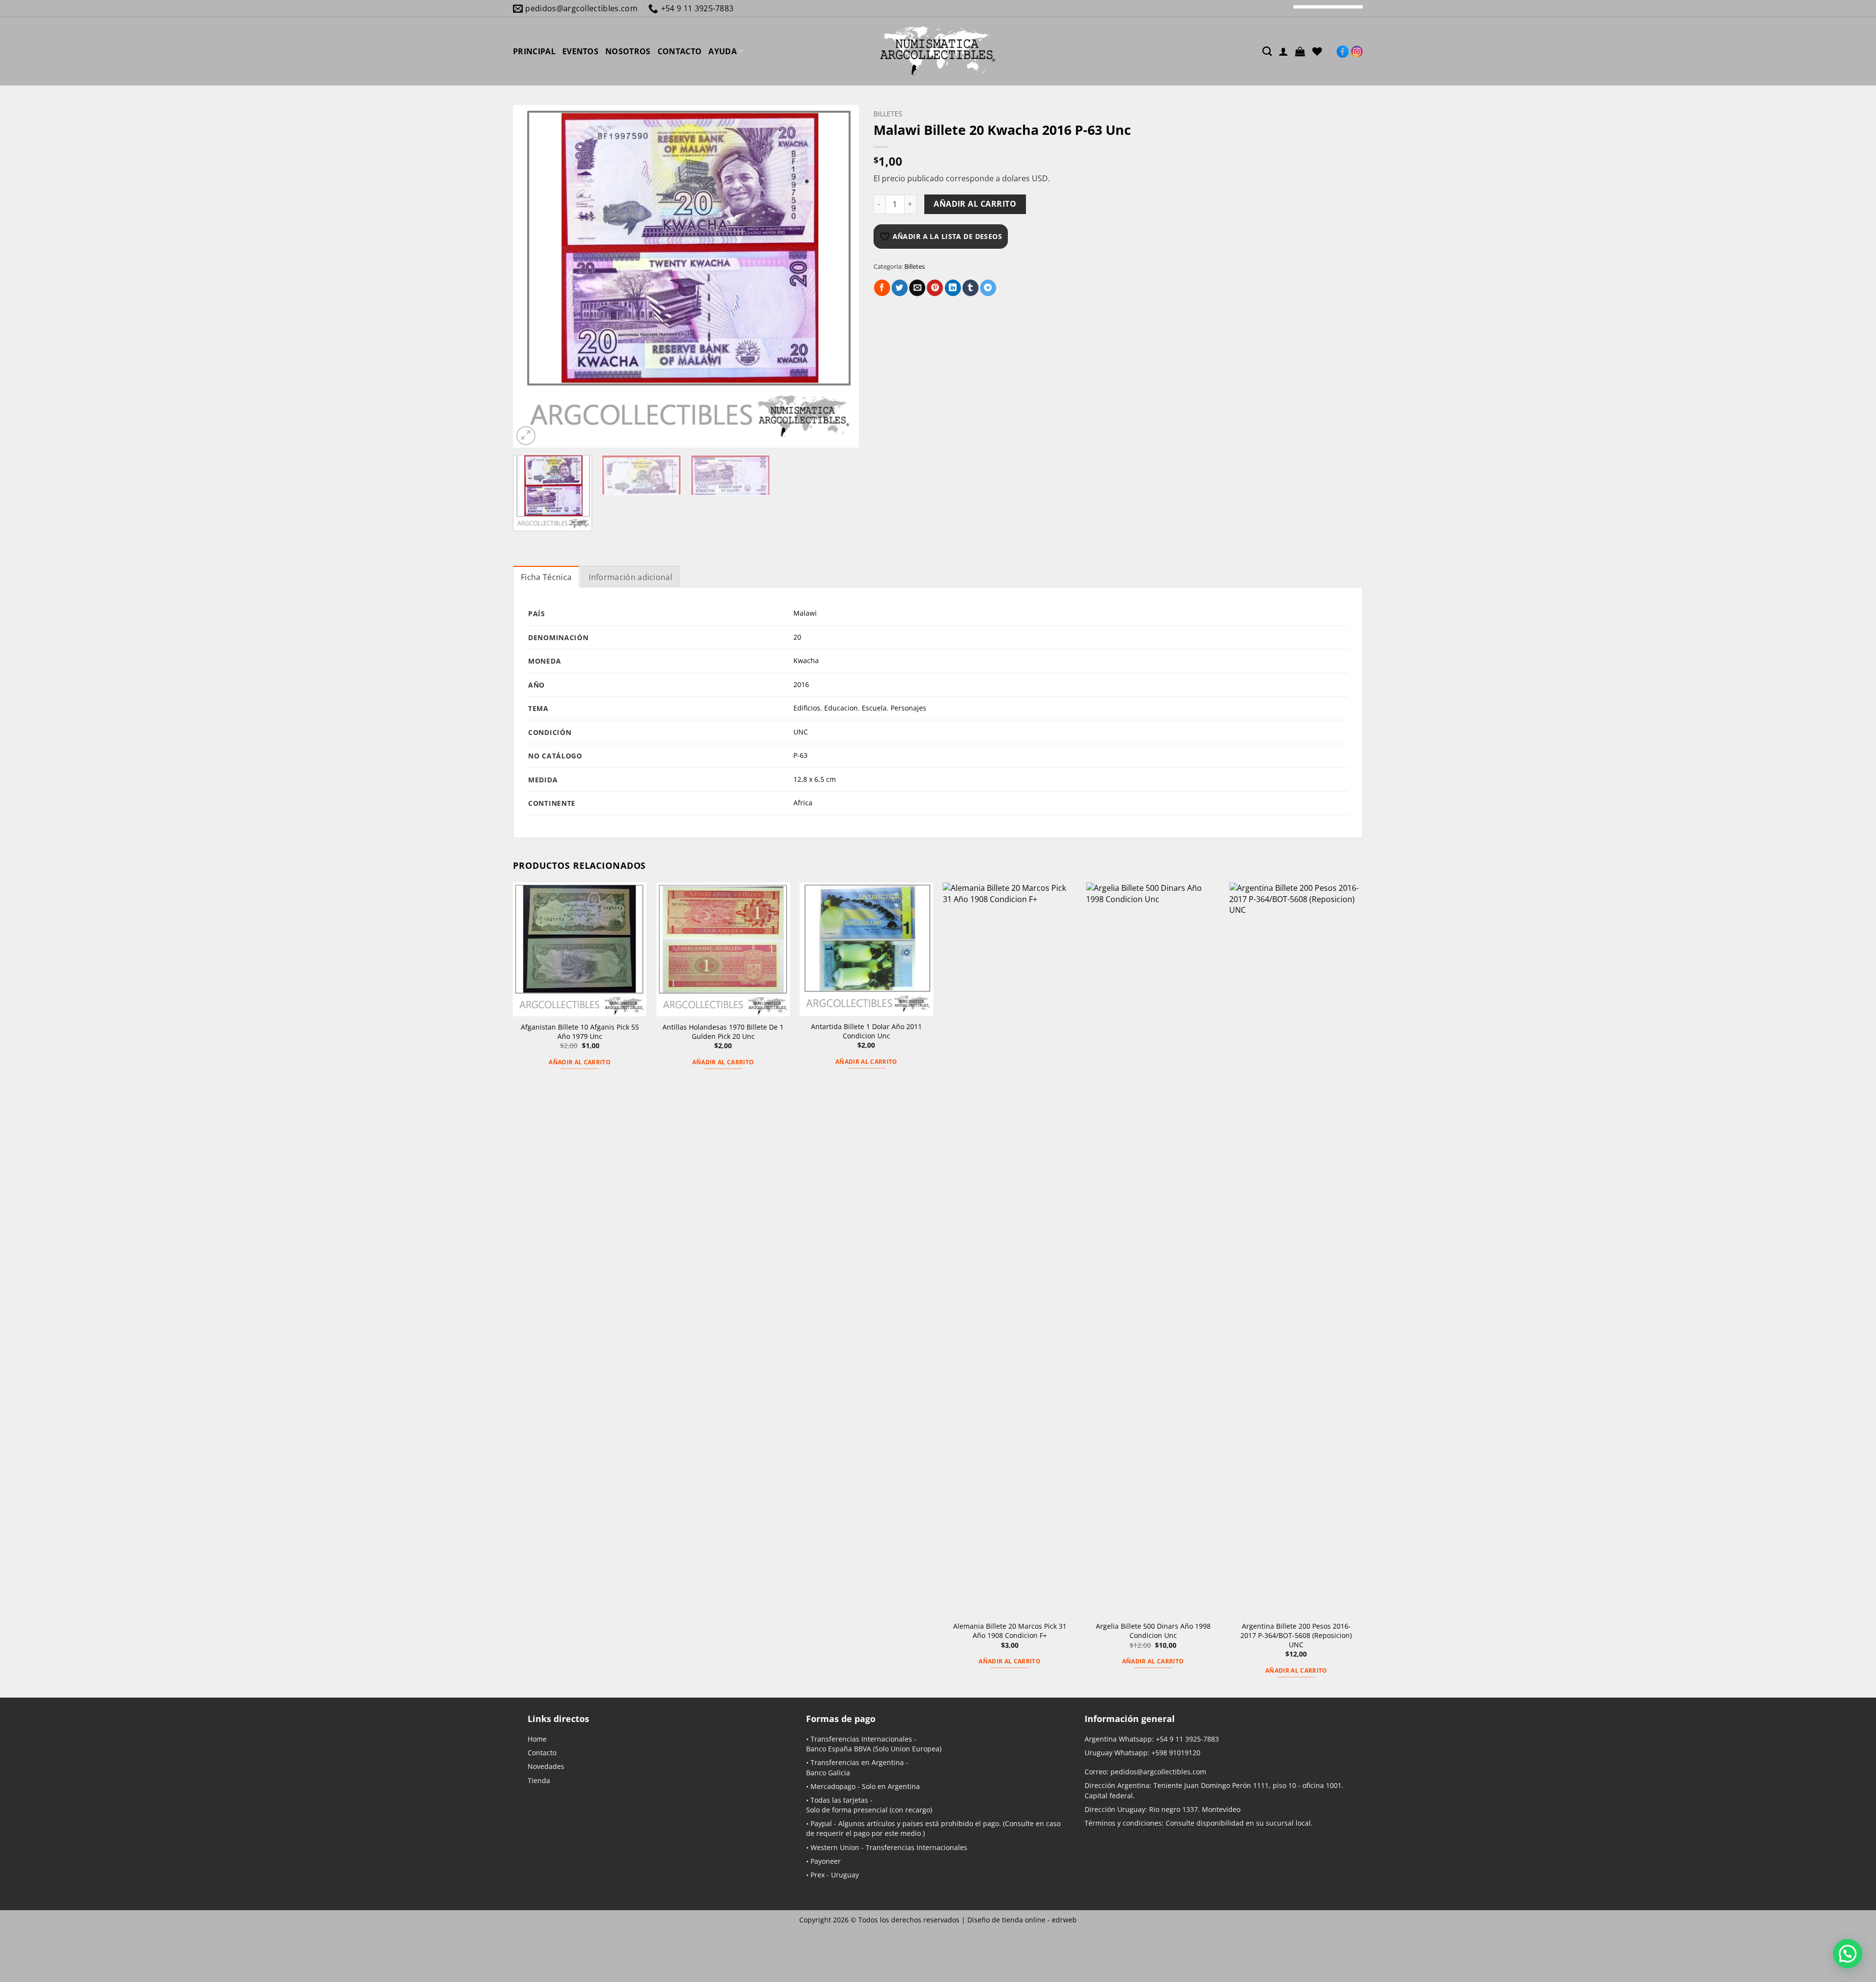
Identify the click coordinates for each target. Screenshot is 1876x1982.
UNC (801, 732)
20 (797, 637)
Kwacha (806, 660)
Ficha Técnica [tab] (546, 577)
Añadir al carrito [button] (580, 1062)
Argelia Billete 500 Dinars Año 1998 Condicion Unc (1153, 1631)
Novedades (546, 1766)
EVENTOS (580, 51)
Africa (803, 803)
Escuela (874, 708)
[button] (1300, 51)
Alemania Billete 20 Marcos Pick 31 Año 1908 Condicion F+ (1010, 1631)
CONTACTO (680, 51)
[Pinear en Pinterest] (935, 288)
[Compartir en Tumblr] (970, 288)
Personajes (908, 708)
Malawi (805, 613)
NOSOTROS (628, 51)
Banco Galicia (828, 1773)
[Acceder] (1283, 51)
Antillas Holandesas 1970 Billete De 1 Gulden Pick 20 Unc (723, 1032)
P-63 (800, 755)
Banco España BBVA (839, 1749)
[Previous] (532, 276)
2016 (801, 684)
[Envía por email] (917, 288)
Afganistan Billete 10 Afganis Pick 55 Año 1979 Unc (580, 1032)
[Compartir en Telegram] (988, 288)
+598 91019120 (1176, 1753)
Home (537, 1739)
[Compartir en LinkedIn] (953, 288)
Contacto (542, 1753)
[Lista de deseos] (1317, 51)
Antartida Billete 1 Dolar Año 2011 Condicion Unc (866, 1031)
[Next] (839, 276)
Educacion (841, 708)
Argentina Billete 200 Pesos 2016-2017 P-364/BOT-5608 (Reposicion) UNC (1296, 1635)
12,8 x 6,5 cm (815, 779)
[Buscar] (1267, 51)
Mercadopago (833, 1786)
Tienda (539, 1780)
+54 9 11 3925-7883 (1187, 1739)
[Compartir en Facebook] (882, 288)
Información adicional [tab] (630, 577)
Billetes (888, 114)
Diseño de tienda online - (1022, 1920)
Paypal (821, 1823)
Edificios (807, 708)
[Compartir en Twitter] (900, 288)
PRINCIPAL (534, 51)
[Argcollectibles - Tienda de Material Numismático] (938, 51)
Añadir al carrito (975, 204)
